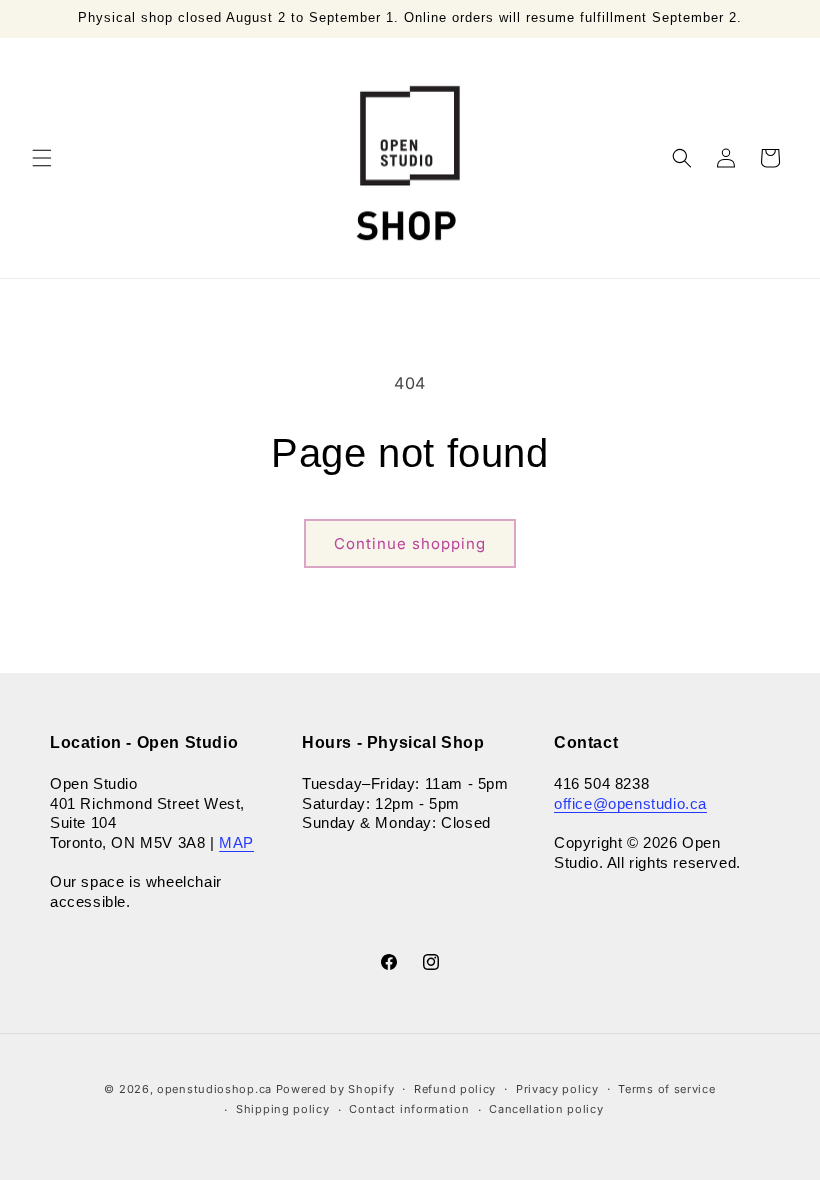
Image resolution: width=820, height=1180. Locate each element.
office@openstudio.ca (630, 803)
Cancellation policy (546, 1109)
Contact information (409, 1109)
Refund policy (455, 1089)
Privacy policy (557, 1089)
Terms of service (666, 1089)
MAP (236, 842)
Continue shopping (410, 543)
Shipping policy (283, 1109)
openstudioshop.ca (214, 1089)
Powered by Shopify (335, 1089)
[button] (42, 158)
